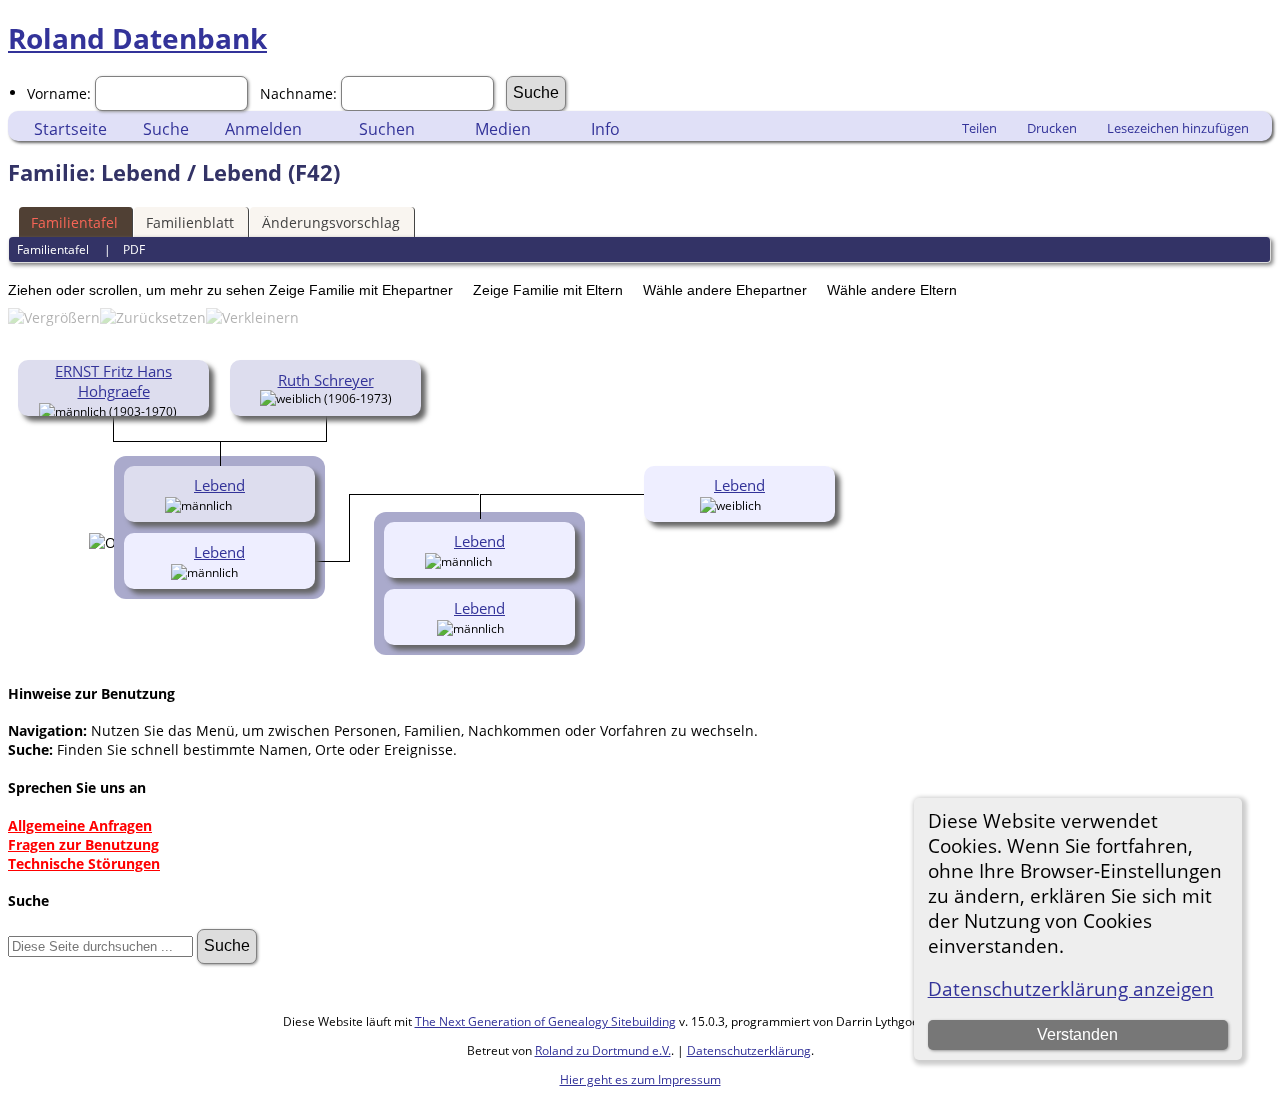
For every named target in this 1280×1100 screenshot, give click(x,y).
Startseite (70, 129)
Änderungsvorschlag (331, 222)
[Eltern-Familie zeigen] (185, 410)
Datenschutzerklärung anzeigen (1071, 988)
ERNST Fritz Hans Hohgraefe (113, 381)
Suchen (387, 129)
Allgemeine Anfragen (80, 825)
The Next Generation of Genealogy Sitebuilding (545, 1021)
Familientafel (74, 222)
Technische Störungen (84, 863)
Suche (166, 129)
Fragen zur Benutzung (83, 844)
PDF (134, 249)
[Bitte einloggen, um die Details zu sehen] (242, 504)
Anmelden (263, 129)
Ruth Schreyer (326, 380)
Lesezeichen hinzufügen (1178, 128)
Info (605, 129)
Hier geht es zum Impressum (640, 1079)
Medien (503, 129)
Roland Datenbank (137, 38)
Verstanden (1077, 1034)
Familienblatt (190, 222)
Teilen (979, 128)
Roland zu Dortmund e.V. (603, 1050)
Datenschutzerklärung (749, 1050)
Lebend (219, 485)
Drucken (1052, 128)
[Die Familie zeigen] (264, 504)
